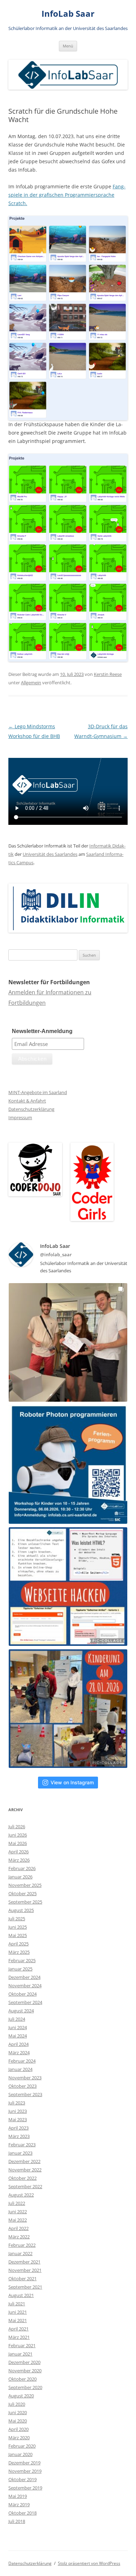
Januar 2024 (20, 2069)
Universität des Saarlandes (50, 854)
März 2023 (19, 2136)
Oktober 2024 (22, 1994)
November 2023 (25, 2078)
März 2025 (19, 1952)
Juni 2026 (18, 1835)
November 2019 (25, 2471)
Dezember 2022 (24, 2161)
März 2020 (19, 2438)
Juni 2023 (18, 2111)
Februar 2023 (22, 2145)
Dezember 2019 (24, 2463)
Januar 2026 (20, 1877)
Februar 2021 (22, 2345)
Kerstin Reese (108, 674)
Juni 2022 (18, 2212)
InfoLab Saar (68, 14)
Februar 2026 (22, 1868)
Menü (68, 46)
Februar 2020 (22, 2446)
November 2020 (25, 2371)
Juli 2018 (17, 2521)
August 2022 (21, 2195)
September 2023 (25, 2094)
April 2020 (18, 2429)
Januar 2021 (20, 2354)
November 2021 (25, 2270)
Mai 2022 (18, 2220)
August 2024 (21, 2011)
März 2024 (19, 2052)
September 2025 (25, 1902)
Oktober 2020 (22, 2379)
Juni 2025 (18, 1927)
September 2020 (25, 2387)
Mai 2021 (18, 2320)
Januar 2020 (20, 2454)
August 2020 (21, 2396)
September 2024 (25, 2002)
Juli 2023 (17, 2103)
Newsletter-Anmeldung (42, 1031)
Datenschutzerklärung (31, 1109)
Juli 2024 (17, 2019)
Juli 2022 (17, 2203)
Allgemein (31, 683)
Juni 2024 (18, 2027)
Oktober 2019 (22, 2479)
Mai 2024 (18, 2036)
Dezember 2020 (24, 2362)
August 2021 (21, 2295)
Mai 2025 (18, 1935)
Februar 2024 (22, 2061)
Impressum (20, 1117)
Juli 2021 (17, 2304)
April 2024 (18, 2044)
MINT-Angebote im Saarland (38, 1092)
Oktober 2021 (22, 2279)
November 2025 (25, 1885)
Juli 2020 (17, 2404)
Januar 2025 (20, 1969)
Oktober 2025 (22, 1893)
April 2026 (18, 1852)
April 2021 (18, 2329)
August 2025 (21, 1910)
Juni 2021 (18, 2312)
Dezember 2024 (24, 1977)
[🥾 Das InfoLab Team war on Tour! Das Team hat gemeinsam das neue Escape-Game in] (68, 1342)
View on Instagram (72, 1782)
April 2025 (18, 1944)
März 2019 (19, 2505)
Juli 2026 (17, 1826)
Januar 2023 (20, 2153)
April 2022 (18, 2228)
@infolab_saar (56, 1255)
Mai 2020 (18, 2421)
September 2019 (25, 2488)
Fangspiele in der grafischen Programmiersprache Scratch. (67, 195)
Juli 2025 (17, 1919)
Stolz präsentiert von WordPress (89, 2563)
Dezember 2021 (24, 2262)
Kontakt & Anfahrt (27, 1101)
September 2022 (25, 2186)
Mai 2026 (18, 1843)
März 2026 (19, 1860)
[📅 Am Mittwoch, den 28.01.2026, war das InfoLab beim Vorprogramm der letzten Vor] (68, 1709)
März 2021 (19, 2337)
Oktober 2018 (22, 2513)
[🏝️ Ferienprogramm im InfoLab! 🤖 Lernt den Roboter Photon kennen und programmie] (68, 1464)
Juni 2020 (18, 2412)
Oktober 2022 (22, 2178)
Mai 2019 (18, 2496)
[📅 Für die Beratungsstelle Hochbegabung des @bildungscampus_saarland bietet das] (68, 1587)
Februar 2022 (22, 2245)
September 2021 (25, 2287)
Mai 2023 (18, 2119)
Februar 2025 (22, 1960)
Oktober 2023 (22, 2086)
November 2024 (25, 1986)
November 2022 (25, 2170)
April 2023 (18, 2128)
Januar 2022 (20, 2253)
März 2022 (19, 2237)
